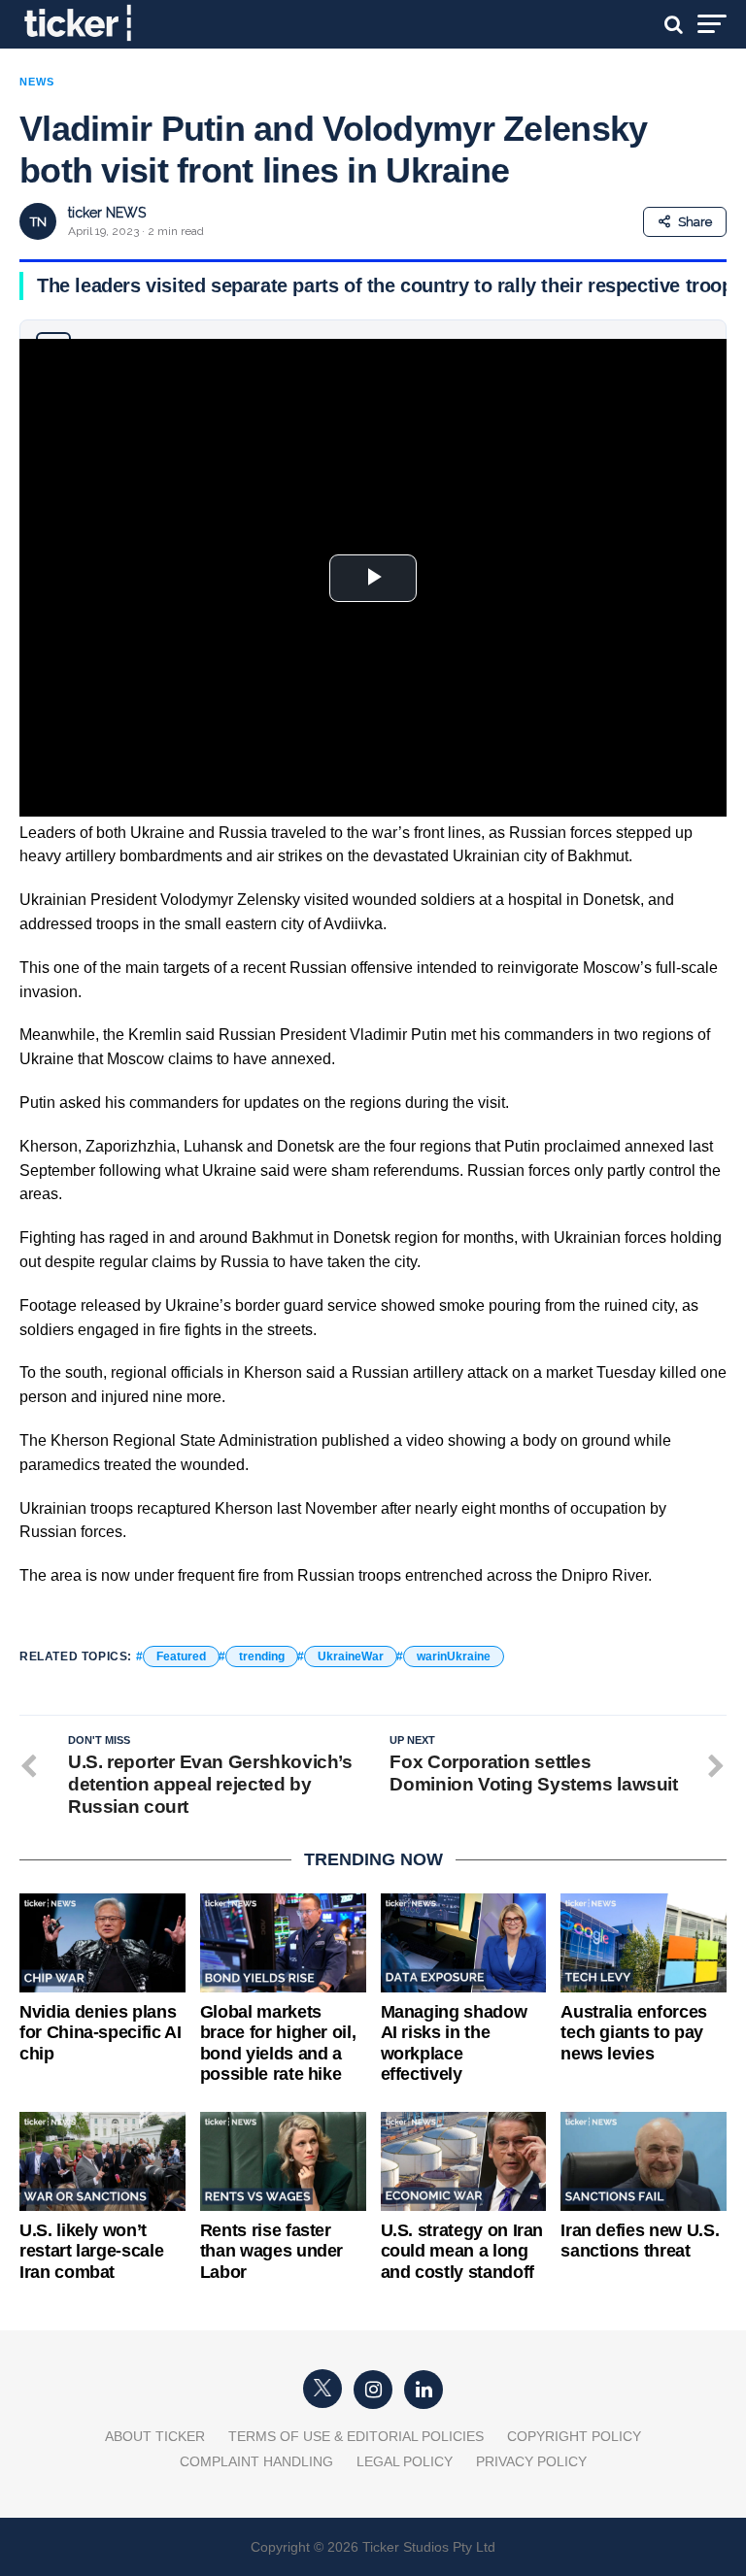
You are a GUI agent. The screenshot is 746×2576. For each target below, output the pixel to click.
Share (695, 222)
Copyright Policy (574, 2436)
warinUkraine (454, 1656)
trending (262, 1656)
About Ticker (155, 2436)
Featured (181, 1656)
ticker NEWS (107, 213)
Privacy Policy (531, 2461)
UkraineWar (351, 1656)
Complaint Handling (256, 2461)
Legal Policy (405, 2461)
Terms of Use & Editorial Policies (356, 2436)
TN (38, 222)
